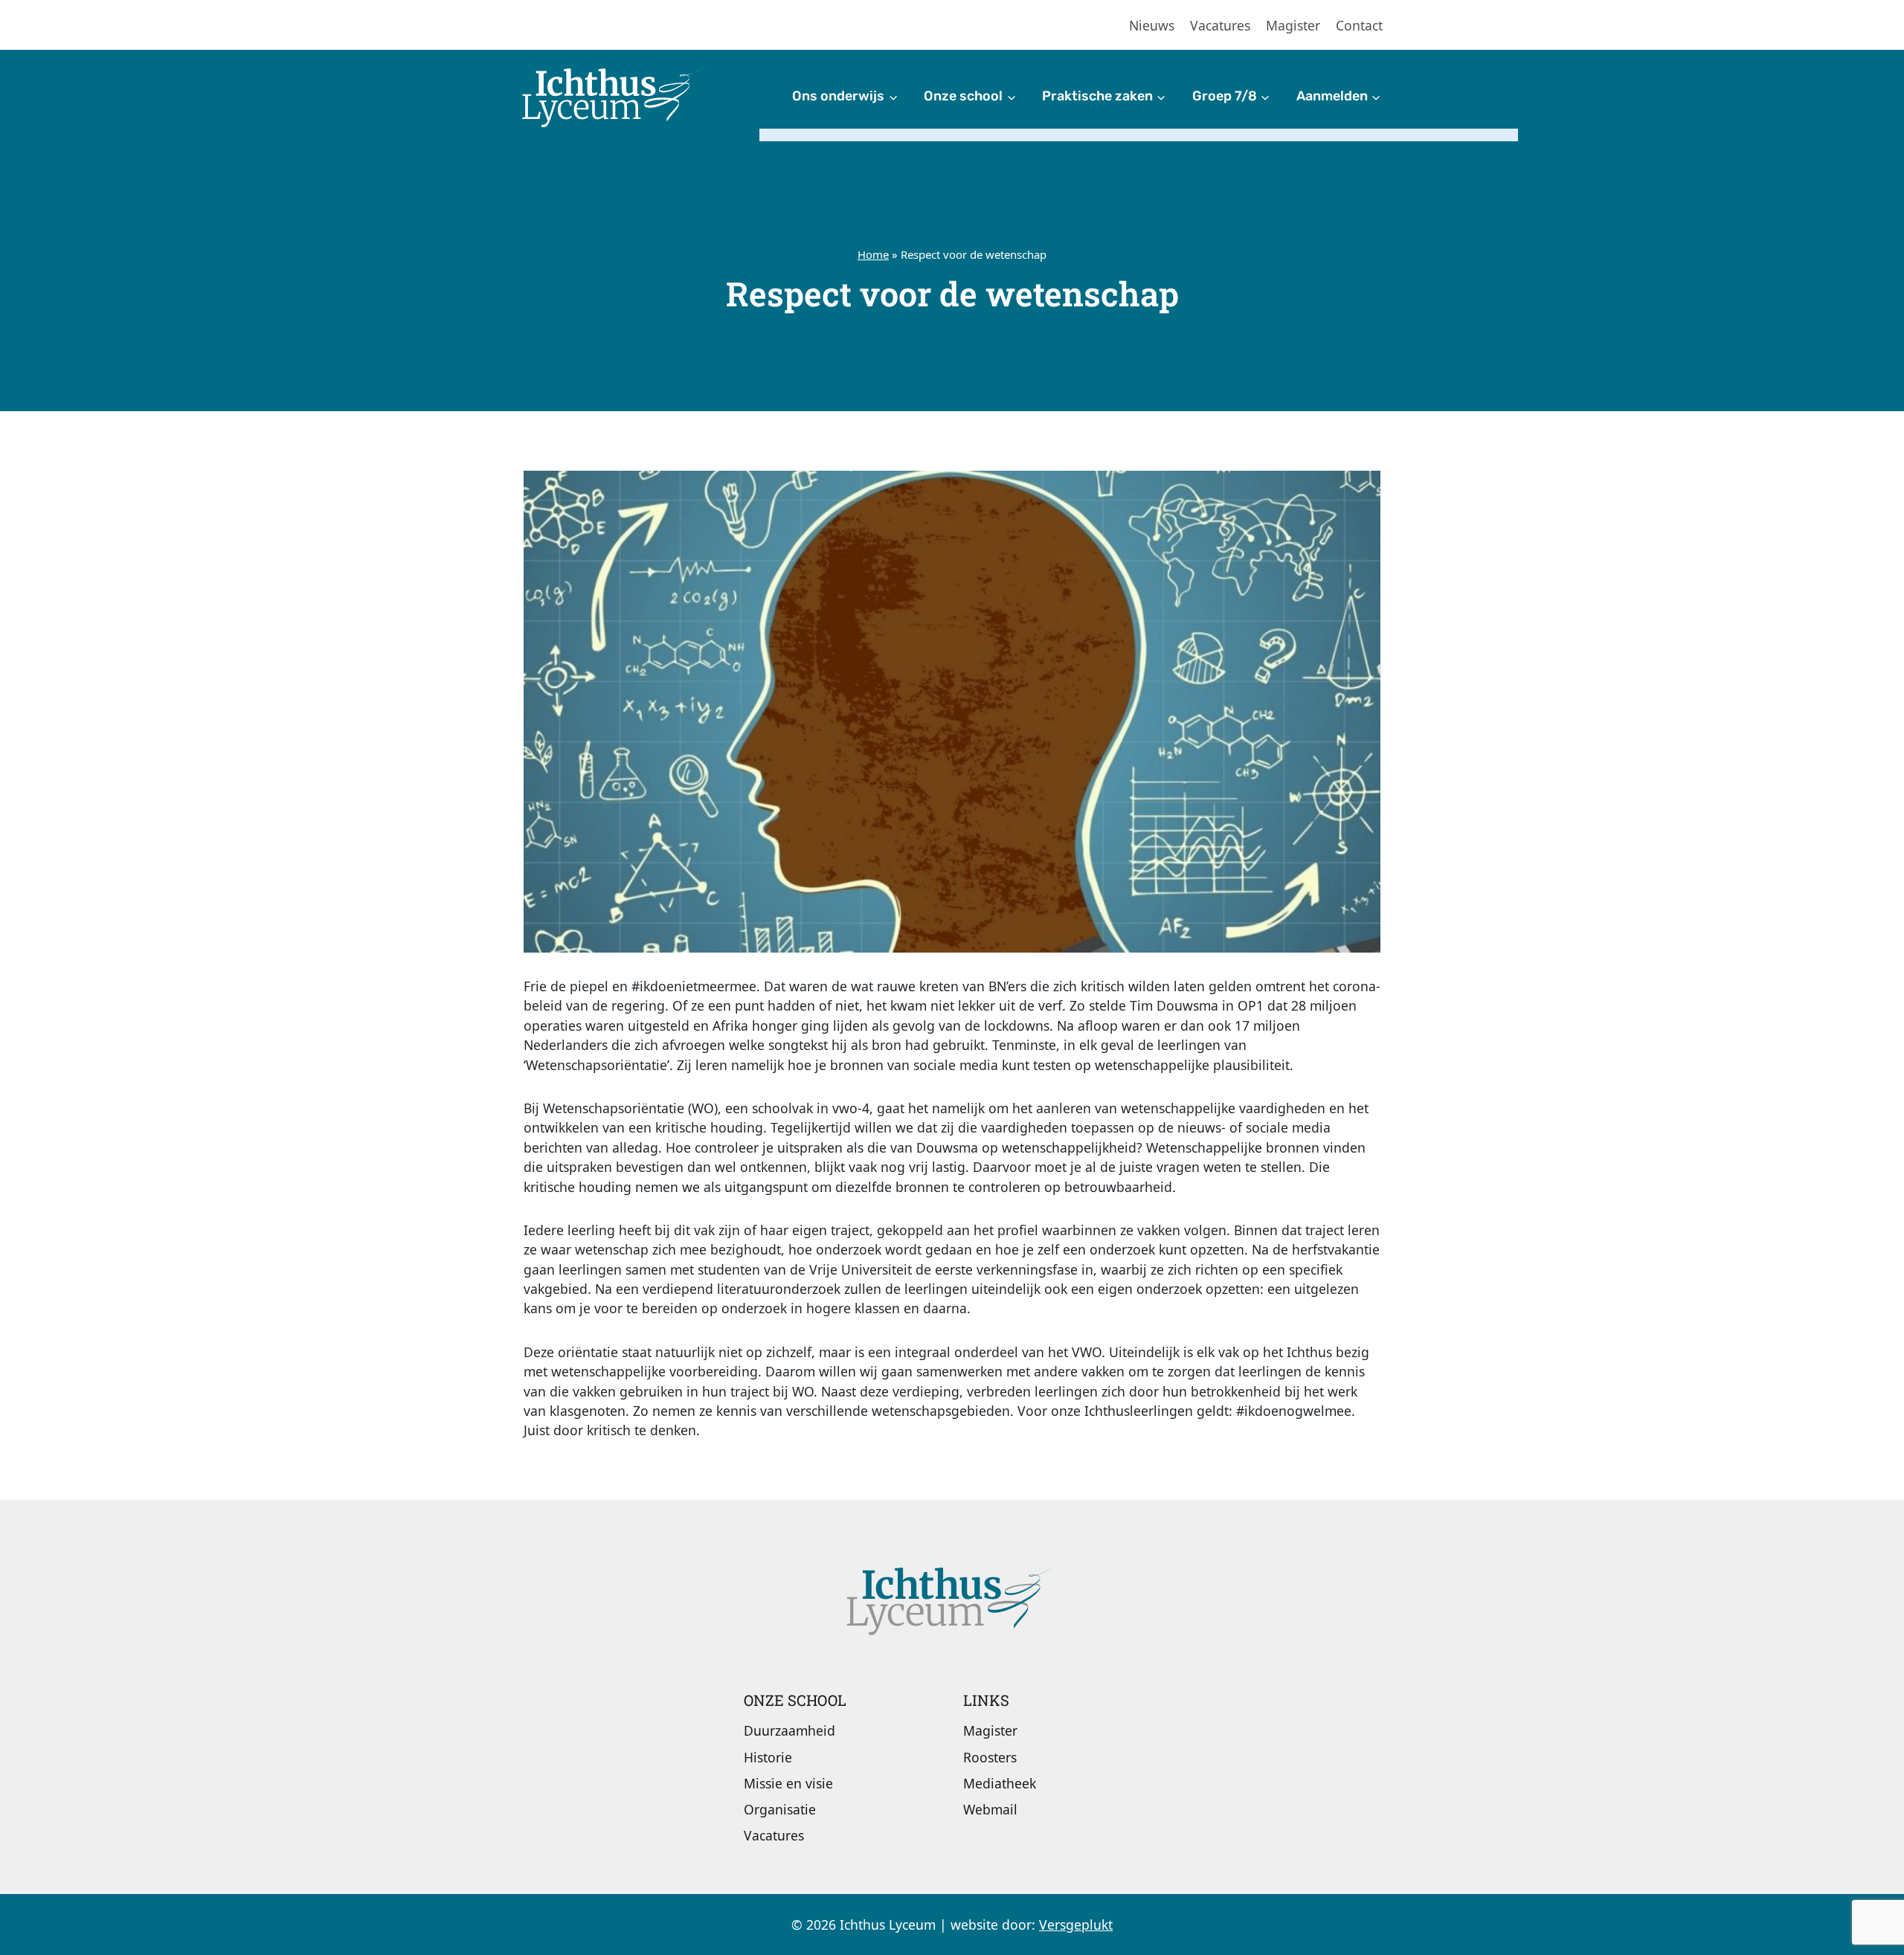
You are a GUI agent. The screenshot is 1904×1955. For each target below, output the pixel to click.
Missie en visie (788, 1783)
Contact (1359, 25)
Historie (768, 1757)
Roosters (990, 1757)
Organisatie (780, 1809)
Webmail (990, 1809)
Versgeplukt (1076, 1925)
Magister (1293, 25)
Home (873, 254)
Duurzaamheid (789, 1730)
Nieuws (1152, 25)
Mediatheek (1000, 1783)
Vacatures (1220, 25)
